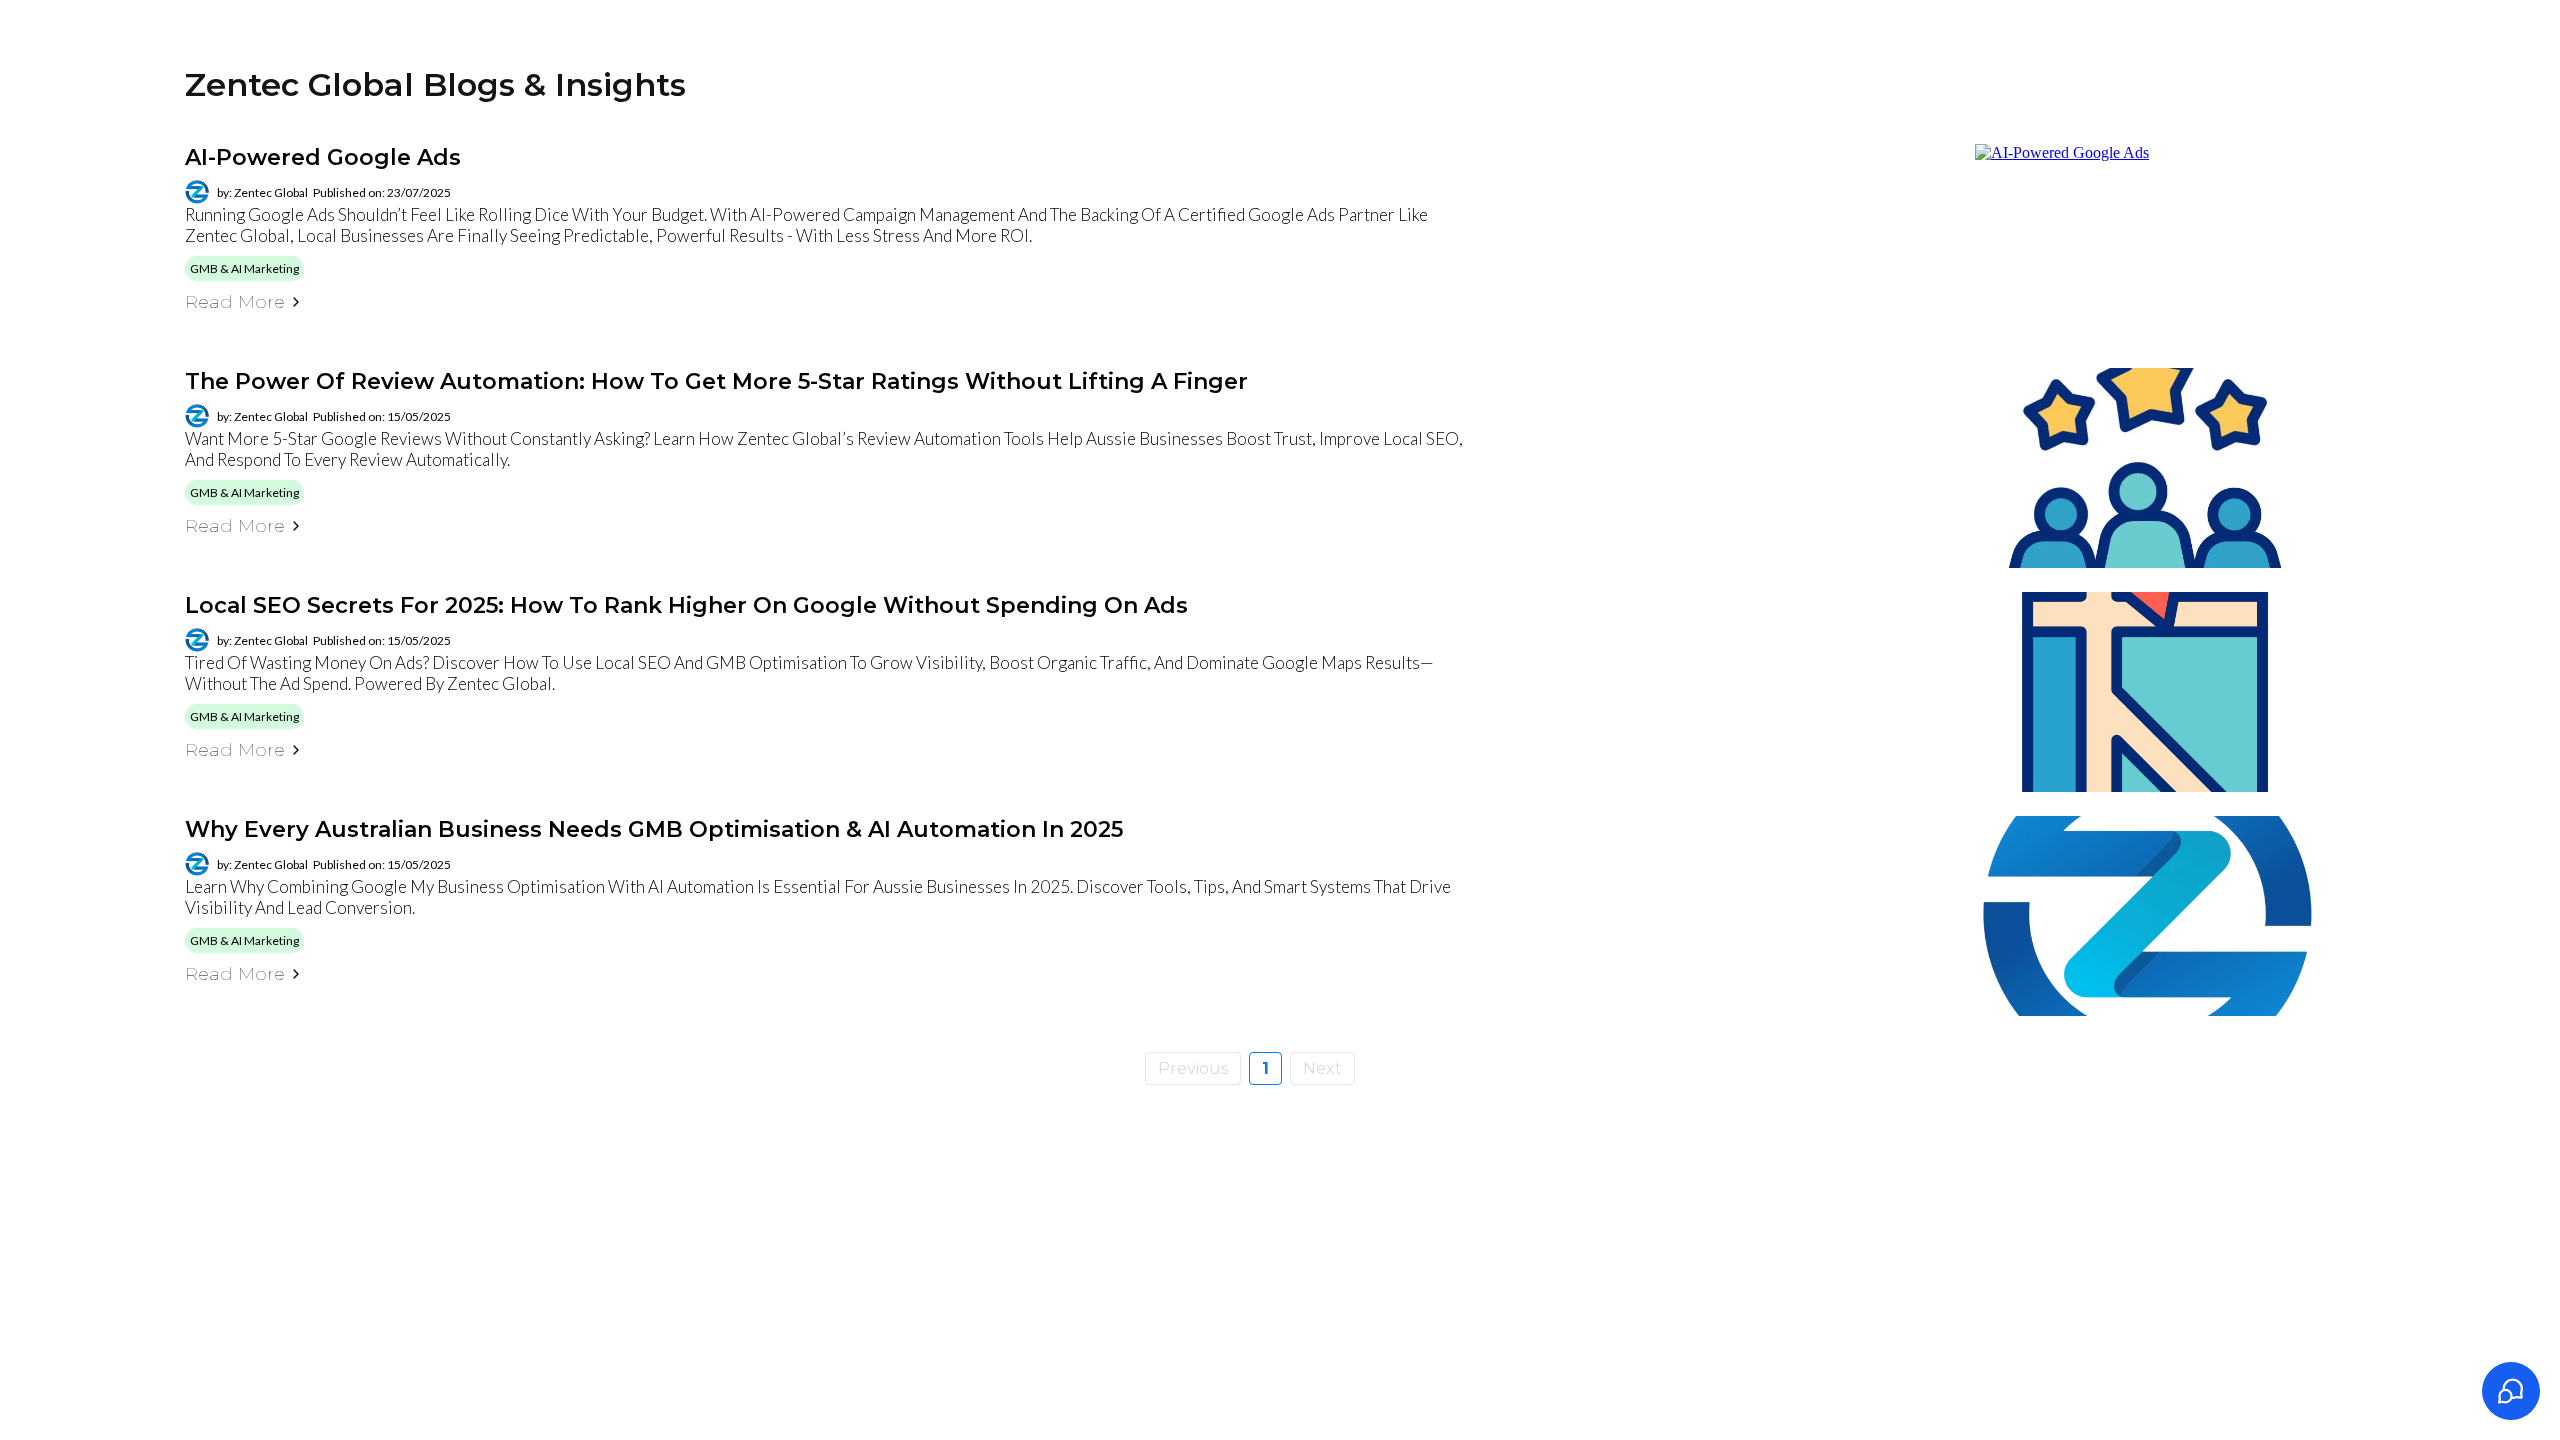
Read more (235, 302)
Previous (1193, 1068)
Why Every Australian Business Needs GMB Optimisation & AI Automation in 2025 (654, 829)
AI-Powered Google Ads (323, 157)
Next (1322, 1068)
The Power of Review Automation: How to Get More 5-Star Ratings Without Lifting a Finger (716, 381)
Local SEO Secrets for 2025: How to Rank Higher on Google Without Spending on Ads (686, 605)
